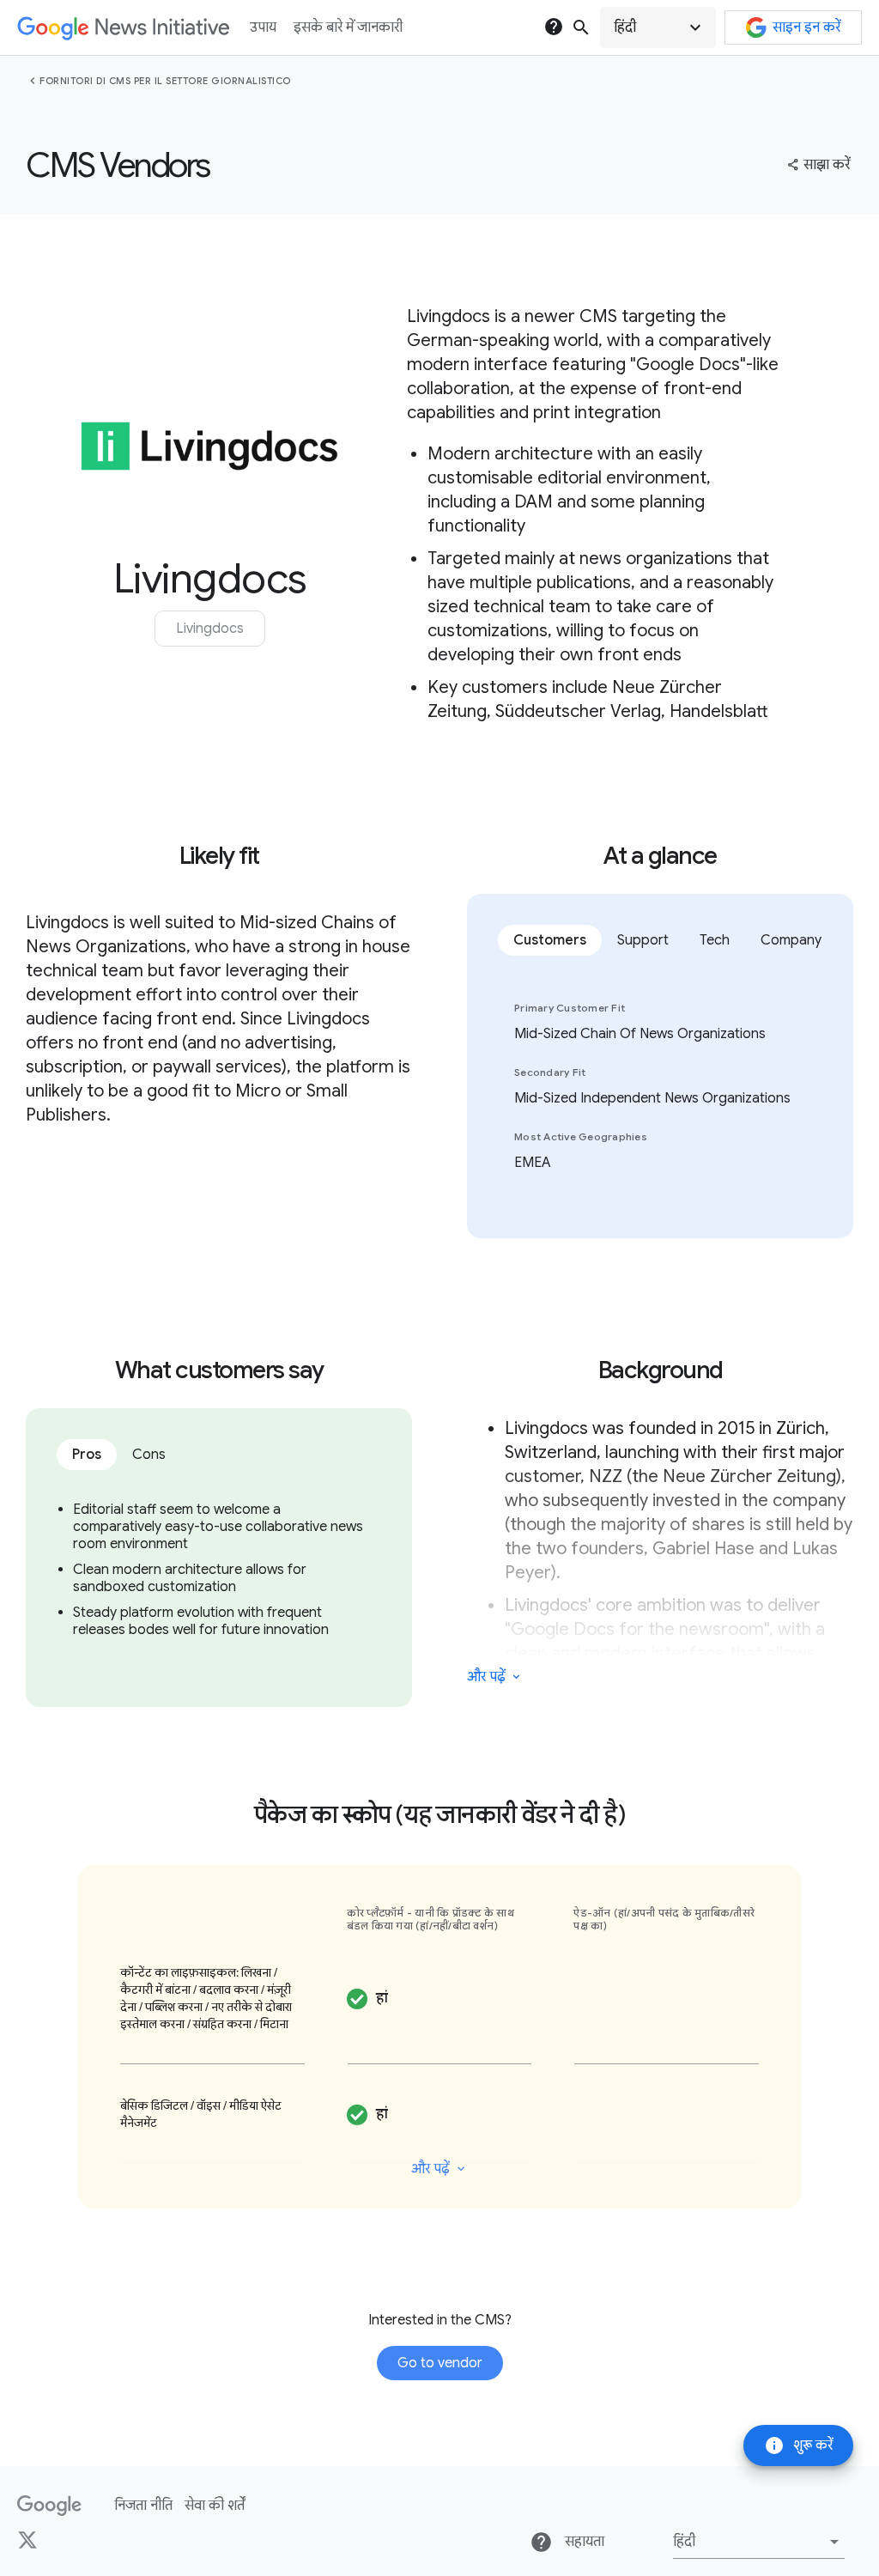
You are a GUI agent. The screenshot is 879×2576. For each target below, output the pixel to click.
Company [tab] (791, 940)
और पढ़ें (486, 1677)
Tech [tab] (715, 940)
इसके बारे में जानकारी (348, 27)
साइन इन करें (806, 27)
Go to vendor (440, 2363)
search (581, 27)
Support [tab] (643, 940)
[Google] (49, 2506)
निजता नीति (143, 2506)
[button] (658, 27)
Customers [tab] (550, 940)
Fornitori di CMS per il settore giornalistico (165, 81)
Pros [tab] (87, 1455)
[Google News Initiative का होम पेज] (123, 28)
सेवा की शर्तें (215, 2506)
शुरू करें (798, 2445)
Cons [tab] (149, 1455)
